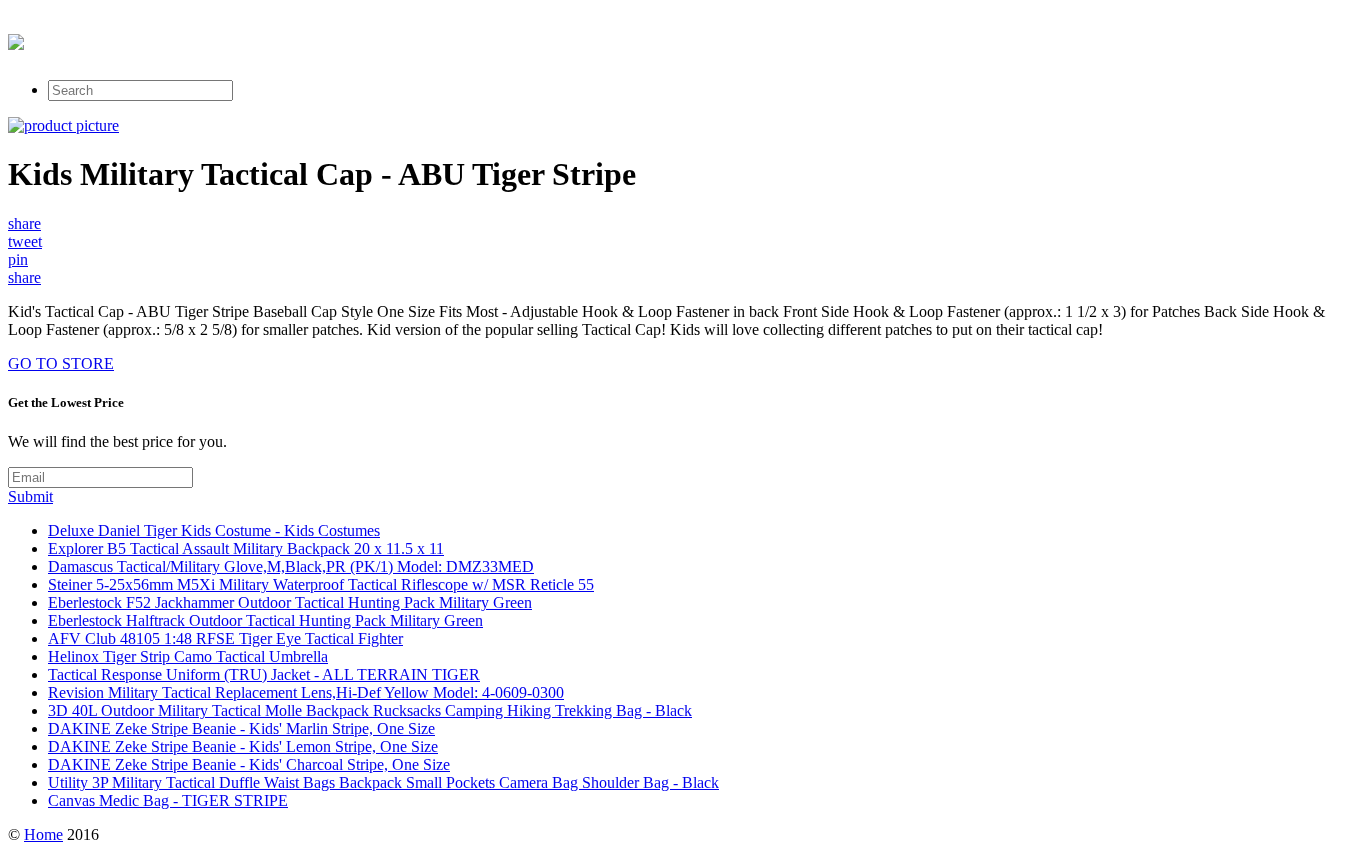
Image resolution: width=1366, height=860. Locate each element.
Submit (30, 496)
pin (18, 259)
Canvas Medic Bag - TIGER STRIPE (168, 800)
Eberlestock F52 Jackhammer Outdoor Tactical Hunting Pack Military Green (290, 602)
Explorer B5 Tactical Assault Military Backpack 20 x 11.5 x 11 (246, 548)
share (24, 223)
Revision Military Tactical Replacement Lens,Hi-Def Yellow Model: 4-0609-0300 (306, 692)
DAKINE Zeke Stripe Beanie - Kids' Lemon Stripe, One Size (243, 746)
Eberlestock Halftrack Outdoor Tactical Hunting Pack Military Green (265, 620)
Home (43, 834)
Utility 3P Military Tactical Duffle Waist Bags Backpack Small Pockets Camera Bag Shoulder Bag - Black (383, 782)
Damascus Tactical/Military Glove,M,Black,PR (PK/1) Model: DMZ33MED (291, 566)
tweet (25, 241)
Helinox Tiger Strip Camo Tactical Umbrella (188, 656)
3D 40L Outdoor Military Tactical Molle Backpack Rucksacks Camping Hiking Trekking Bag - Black (370, 710)
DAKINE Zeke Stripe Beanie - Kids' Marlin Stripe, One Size (241, 728)
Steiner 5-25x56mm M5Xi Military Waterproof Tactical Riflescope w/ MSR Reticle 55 (321, 584)
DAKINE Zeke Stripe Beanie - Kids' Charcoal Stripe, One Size (249, 764)
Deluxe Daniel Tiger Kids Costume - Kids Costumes (214, 530)
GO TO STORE (61, 363)
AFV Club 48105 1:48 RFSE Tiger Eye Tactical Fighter (225, 638)
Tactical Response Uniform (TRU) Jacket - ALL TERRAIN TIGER (264, 674)
